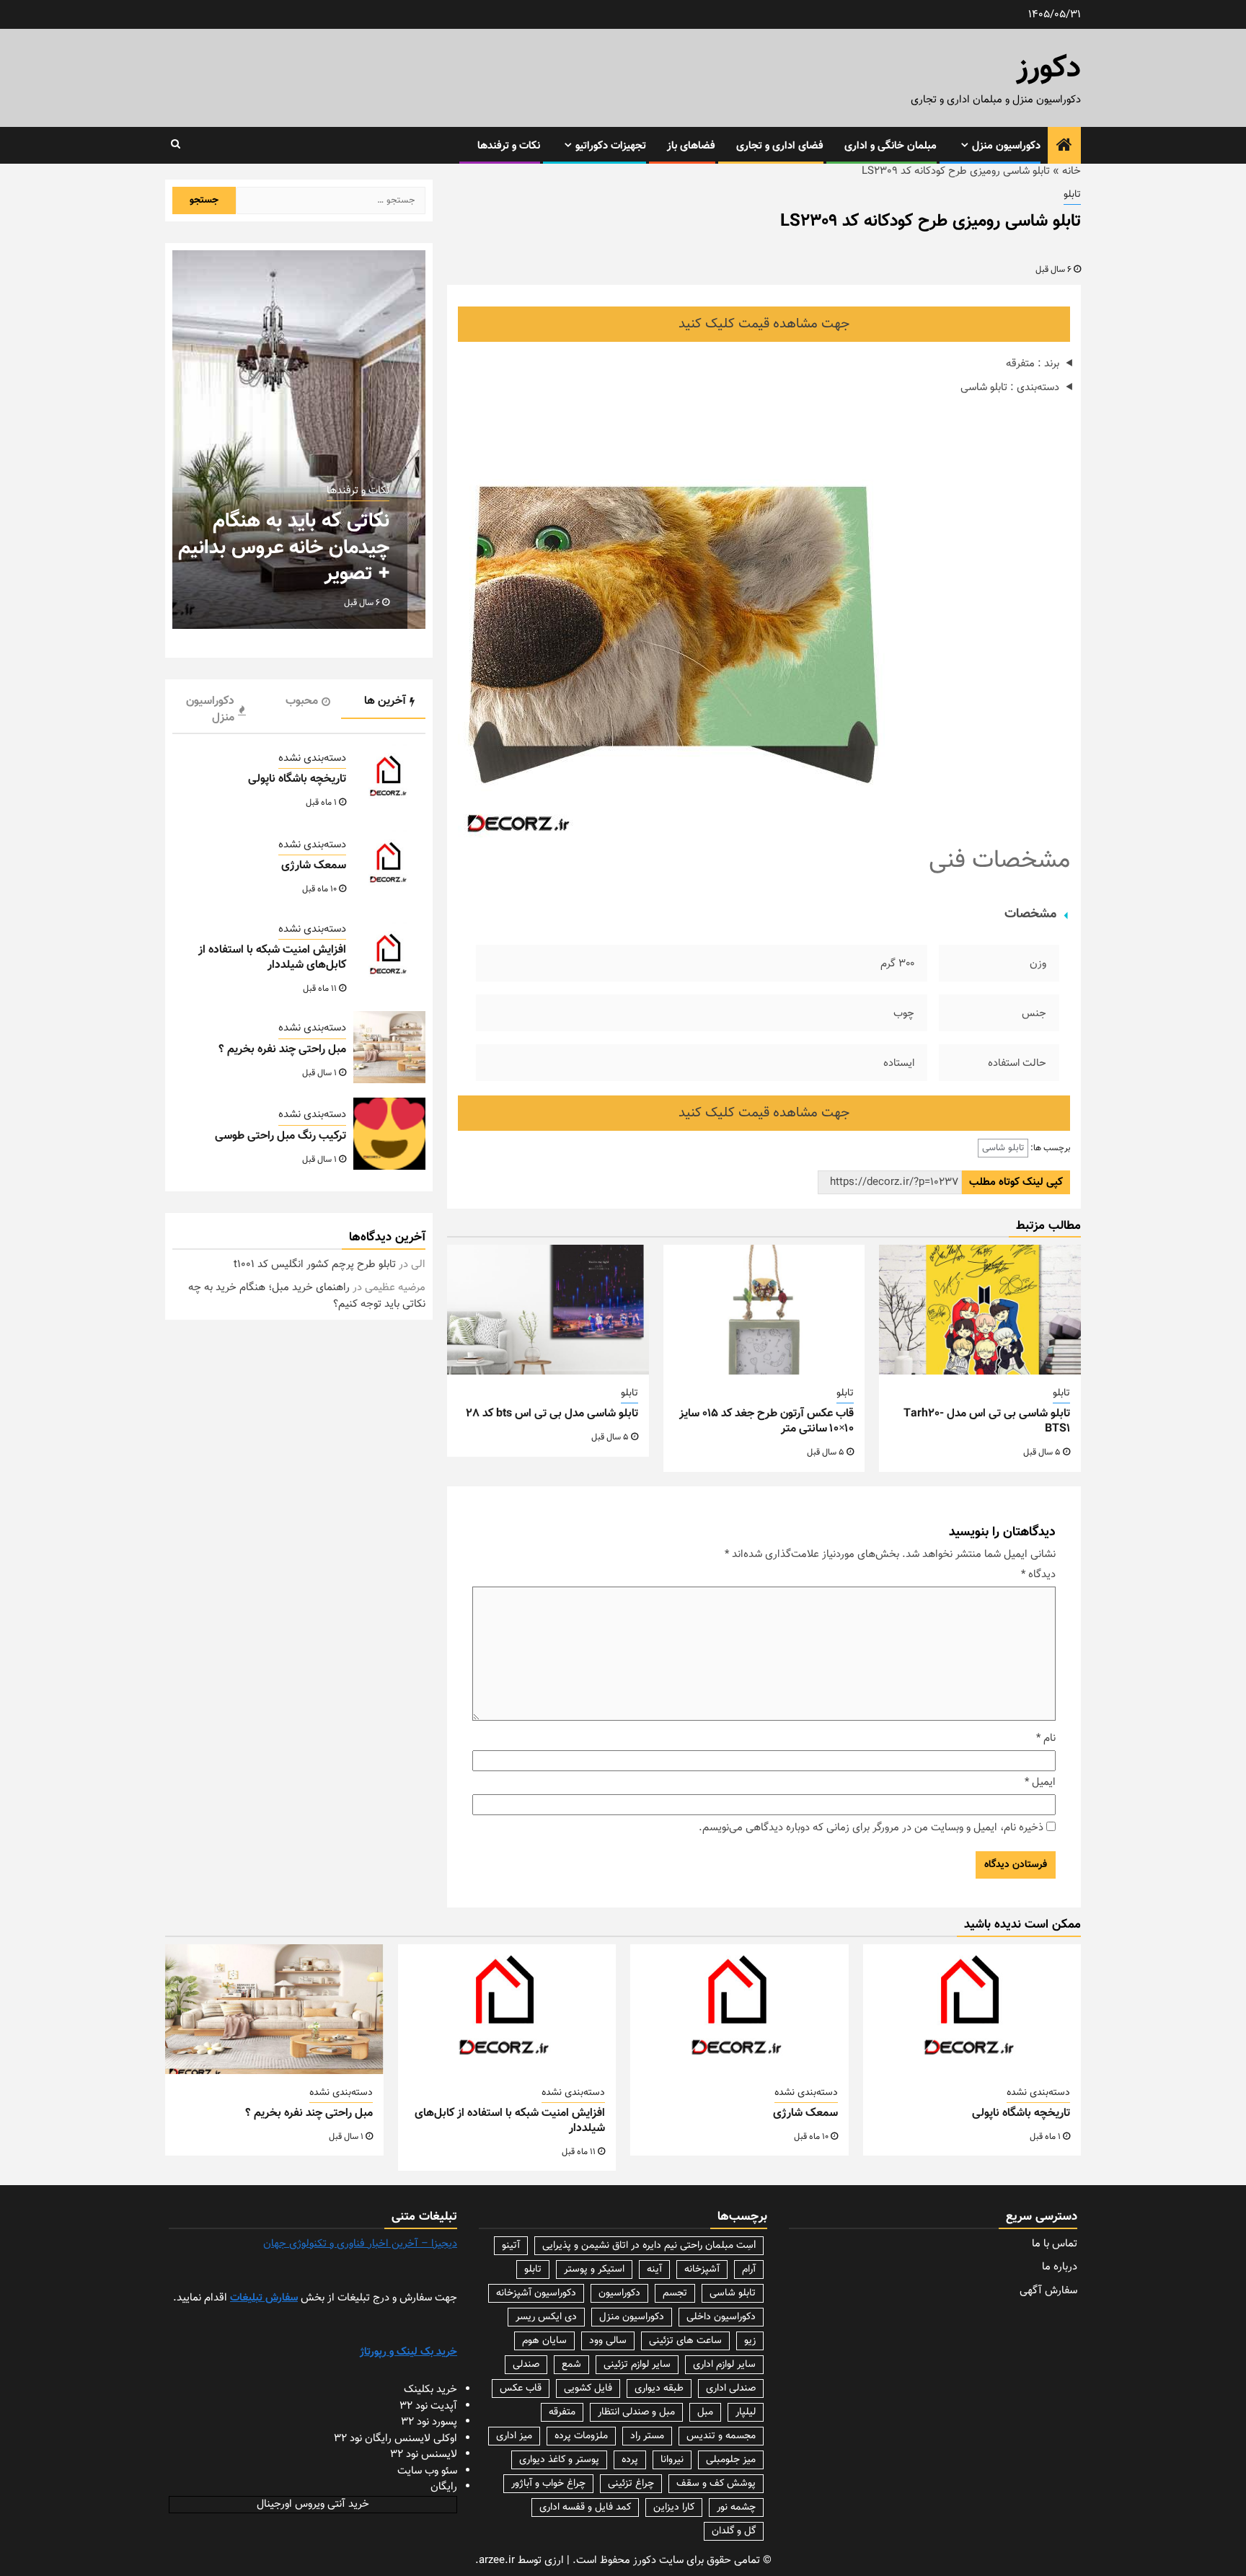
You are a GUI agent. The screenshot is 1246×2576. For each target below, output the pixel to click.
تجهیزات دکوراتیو (611, 146)
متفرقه (562, 2412)
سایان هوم (544, 2341)
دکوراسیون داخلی (721, 2317)
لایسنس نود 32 (424, 2454)
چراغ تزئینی (631, 2484)
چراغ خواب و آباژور (548, 2484)
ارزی (554, 2560)
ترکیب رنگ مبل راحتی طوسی (280, 1136)
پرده (630, 2460)
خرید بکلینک (430, 2390)
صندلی (526, 2365)
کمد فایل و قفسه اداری (585, 2507)
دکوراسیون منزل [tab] (210, 710)
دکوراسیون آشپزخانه (536, 2293)
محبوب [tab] (302, 701)
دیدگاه (1038, 1575)
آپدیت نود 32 (428, 2406)
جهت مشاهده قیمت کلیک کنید (764, 324)
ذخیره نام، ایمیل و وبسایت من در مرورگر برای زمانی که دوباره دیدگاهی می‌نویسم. (871, 1828)
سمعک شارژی (314, 866)
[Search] (176, 145)
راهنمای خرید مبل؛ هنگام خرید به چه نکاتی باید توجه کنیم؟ (307, 1296)
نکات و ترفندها (509, 146)
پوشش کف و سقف (716, 2484)
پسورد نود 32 (429, 2422)
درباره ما (1060, 2267)
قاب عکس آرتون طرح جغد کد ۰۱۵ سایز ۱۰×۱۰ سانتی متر (766, 1421)
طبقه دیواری (659, 2388)
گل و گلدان (734, 2531)
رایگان (444, 2487)
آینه (654, 2270)
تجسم (675, 2293)
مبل (705, 2412)
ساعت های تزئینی (685, 2341)
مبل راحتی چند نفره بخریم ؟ (282, 1050)
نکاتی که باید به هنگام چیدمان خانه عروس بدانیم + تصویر (284, 548)
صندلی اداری (731, 2388)
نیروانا (672, 2460)
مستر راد (647, 2436)
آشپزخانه (702, 2270)
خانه (1072, 171)
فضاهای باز (691, 146)
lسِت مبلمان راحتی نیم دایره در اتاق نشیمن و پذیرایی (649, 2246)
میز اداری (514, 2436)
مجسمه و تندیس (721, 2436)
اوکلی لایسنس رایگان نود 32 (396, 2439)
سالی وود (608, 2341)
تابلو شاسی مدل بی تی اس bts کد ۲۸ (552, 1414)
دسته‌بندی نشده (312, 759)
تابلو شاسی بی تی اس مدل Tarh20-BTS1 (987, 1421)
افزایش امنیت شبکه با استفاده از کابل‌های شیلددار (272, 958)
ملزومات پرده (581, 2436)
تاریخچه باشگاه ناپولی (297, 779)
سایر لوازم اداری (724, 2365)
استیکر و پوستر (594, 2270)
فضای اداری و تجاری (780, 146)
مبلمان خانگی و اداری (891, 146)
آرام (749, 2270)
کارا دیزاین (674, 2507)
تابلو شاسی (1003, 1148)
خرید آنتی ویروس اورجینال (313, 2504)
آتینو (511, 2246)
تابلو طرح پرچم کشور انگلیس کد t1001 (315, 1265)
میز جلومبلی (731, 2460)
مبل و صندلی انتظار (636, 2412)
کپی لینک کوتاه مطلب (1016, 1182)
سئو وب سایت (427, 2471)
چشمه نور (736, 2507)
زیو (750, 2341)
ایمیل (1040, 1783)
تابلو (1072, 195)
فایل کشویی (588, 2388)
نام (1046, 1739)
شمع (571, 2365)
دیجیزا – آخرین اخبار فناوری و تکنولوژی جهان (360, 2244)
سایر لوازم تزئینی (637, 2365)
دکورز (1049, 69)
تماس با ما (1055, 2244)
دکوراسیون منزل (1006, 146)
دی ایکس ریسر (546, 2317)
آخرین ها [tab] (385, 701)
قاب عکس (521, 2388)
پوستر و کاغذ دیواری (559, 2460)
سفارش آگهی (1048, 2291)
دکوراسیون (619, 2293)
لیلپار (746, 2412)
